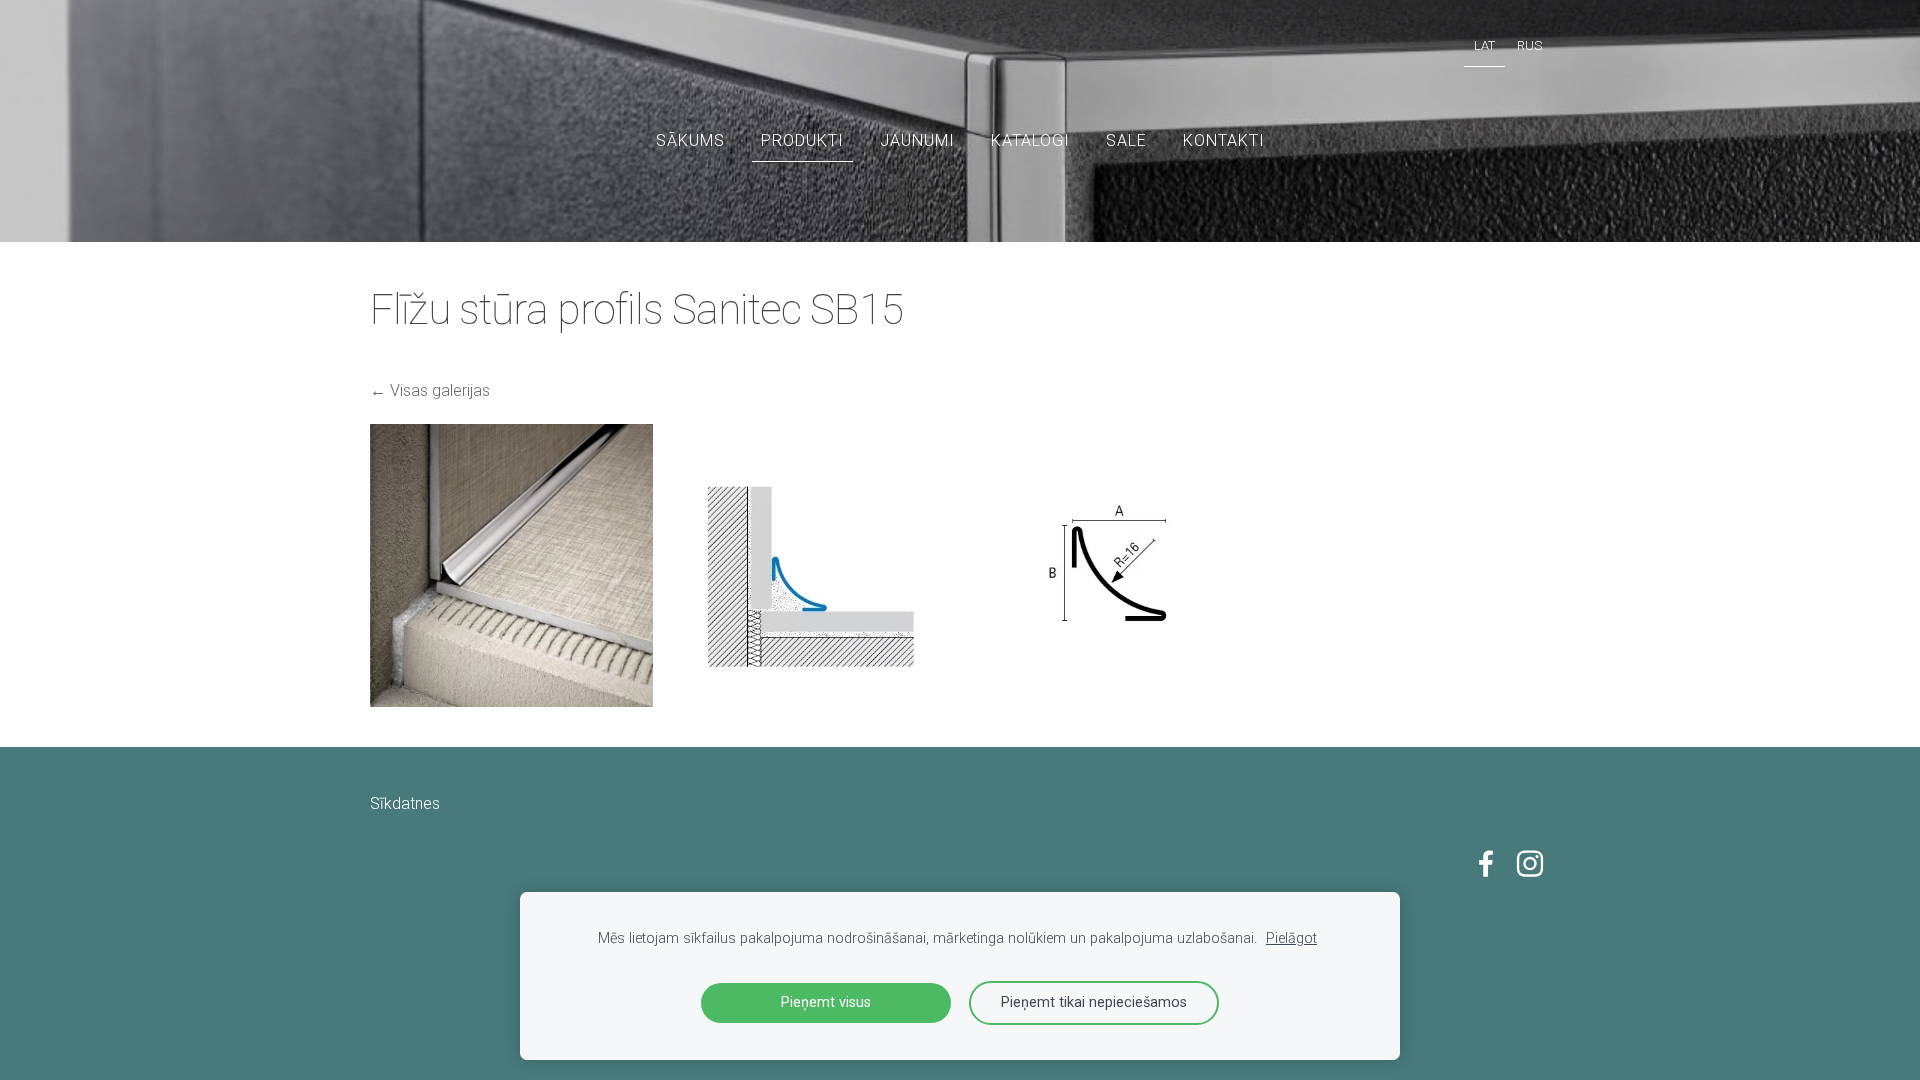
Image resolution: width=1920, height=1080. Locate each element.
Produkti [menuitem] (802, 140)
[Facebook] (1486, 863)
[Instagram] (1530, 863)
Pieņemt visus (826, 1002)
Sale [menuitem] (1126, 140)
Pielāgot (1291, 938)
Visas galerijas (440, 390)
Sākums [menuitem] (690, 140)
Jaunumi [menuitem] (917, 140)
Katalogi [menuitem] (1030, 140)
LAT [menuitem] (1484, 45)
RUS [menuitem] (1529, 45)
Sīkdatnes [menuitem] (405, 803)
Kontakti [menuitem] (1224, 140)
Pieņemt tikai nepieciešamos (1094, 1002)
